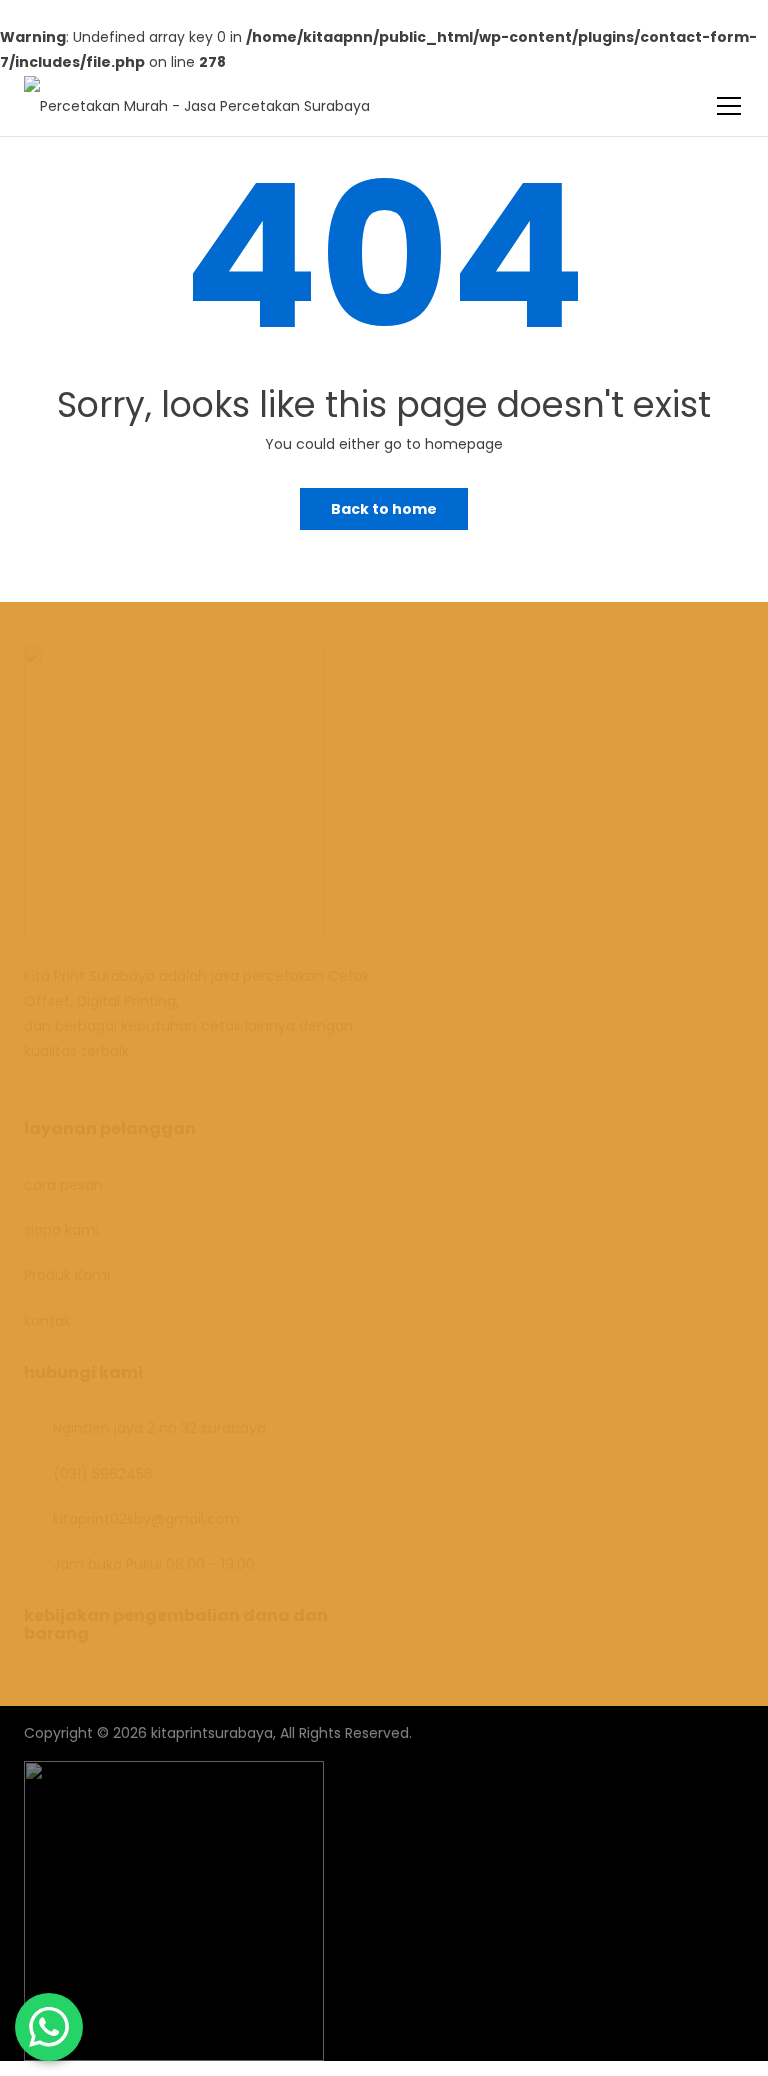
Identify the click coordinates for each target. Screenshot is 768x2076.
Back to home (384, 509)
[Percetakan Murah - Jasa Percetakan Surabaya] (197, 94)
